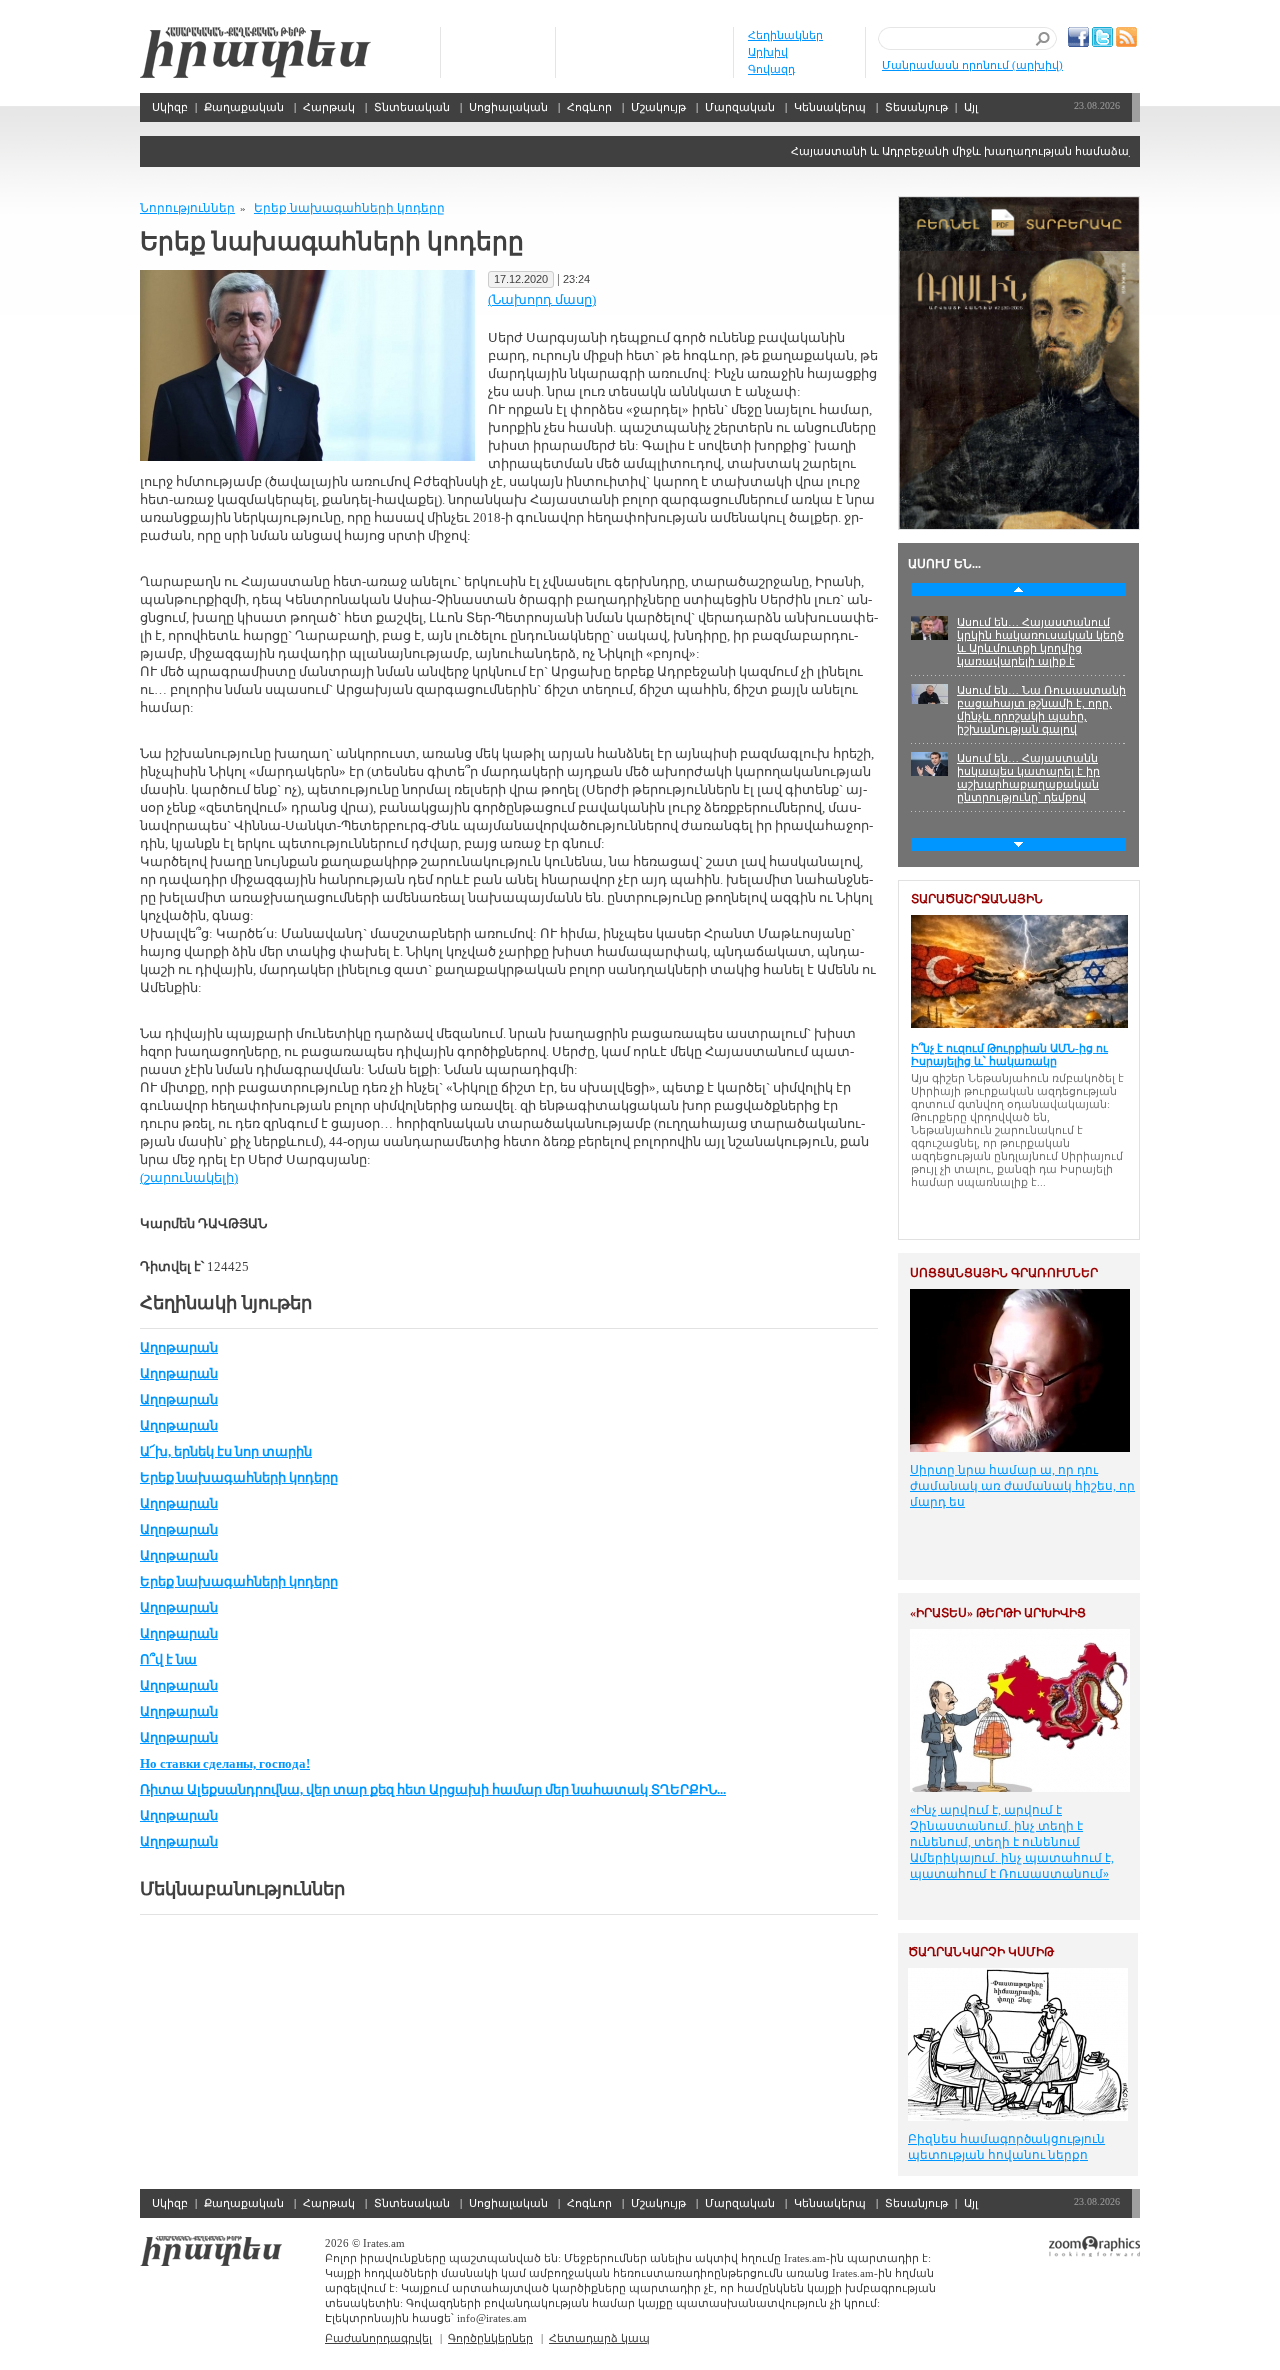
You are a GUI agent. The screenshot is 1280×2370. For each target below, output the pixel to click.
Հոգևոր (589, 107)
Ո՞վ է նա (168, 1659)
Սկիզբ (255, 52)
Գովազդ (771, 69)
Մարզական (740, 107)
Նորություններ (187, 208)
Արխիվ (768, 52)
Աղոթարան (179, 1347)
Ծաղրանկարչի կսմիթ (981, 1952)
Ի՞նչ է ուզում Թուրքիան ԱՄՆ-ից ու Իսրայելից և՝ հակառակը (1009, 1054)
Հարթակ (329, 107)
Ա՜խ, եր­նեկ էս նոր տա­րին (226, 1451)
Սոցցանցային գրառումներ (1004, 1273)
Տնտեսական (412, 107)
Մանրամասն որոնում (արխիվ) (972, 65)
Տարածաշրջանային (977, 899)
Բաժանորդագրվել (378, 2338)
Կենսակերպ (830, 107)
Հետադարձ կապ (599, 2338)
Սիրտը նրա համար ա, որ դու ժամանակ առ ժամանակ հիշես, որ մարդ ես (1022, 1486)
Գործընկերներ (490, 2338)
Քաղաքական (244, 107)
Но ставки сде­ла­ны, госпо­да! (225, 1763)
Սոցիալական (508, 107)
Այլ (971, 107)
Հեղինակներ (785, 35)
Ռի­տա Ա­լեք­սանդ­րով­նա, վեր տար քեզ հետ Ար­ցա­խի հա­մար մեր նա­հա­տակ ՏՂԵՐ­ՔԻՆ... (433, 1789)
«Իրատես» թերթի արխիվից (998, 1613)
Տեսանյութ (916, 107)
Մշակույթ (658, 107)
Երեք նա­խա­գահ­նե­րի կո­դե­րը (349, 208)
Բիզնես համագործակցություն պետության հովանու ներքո (1006, 2147)
